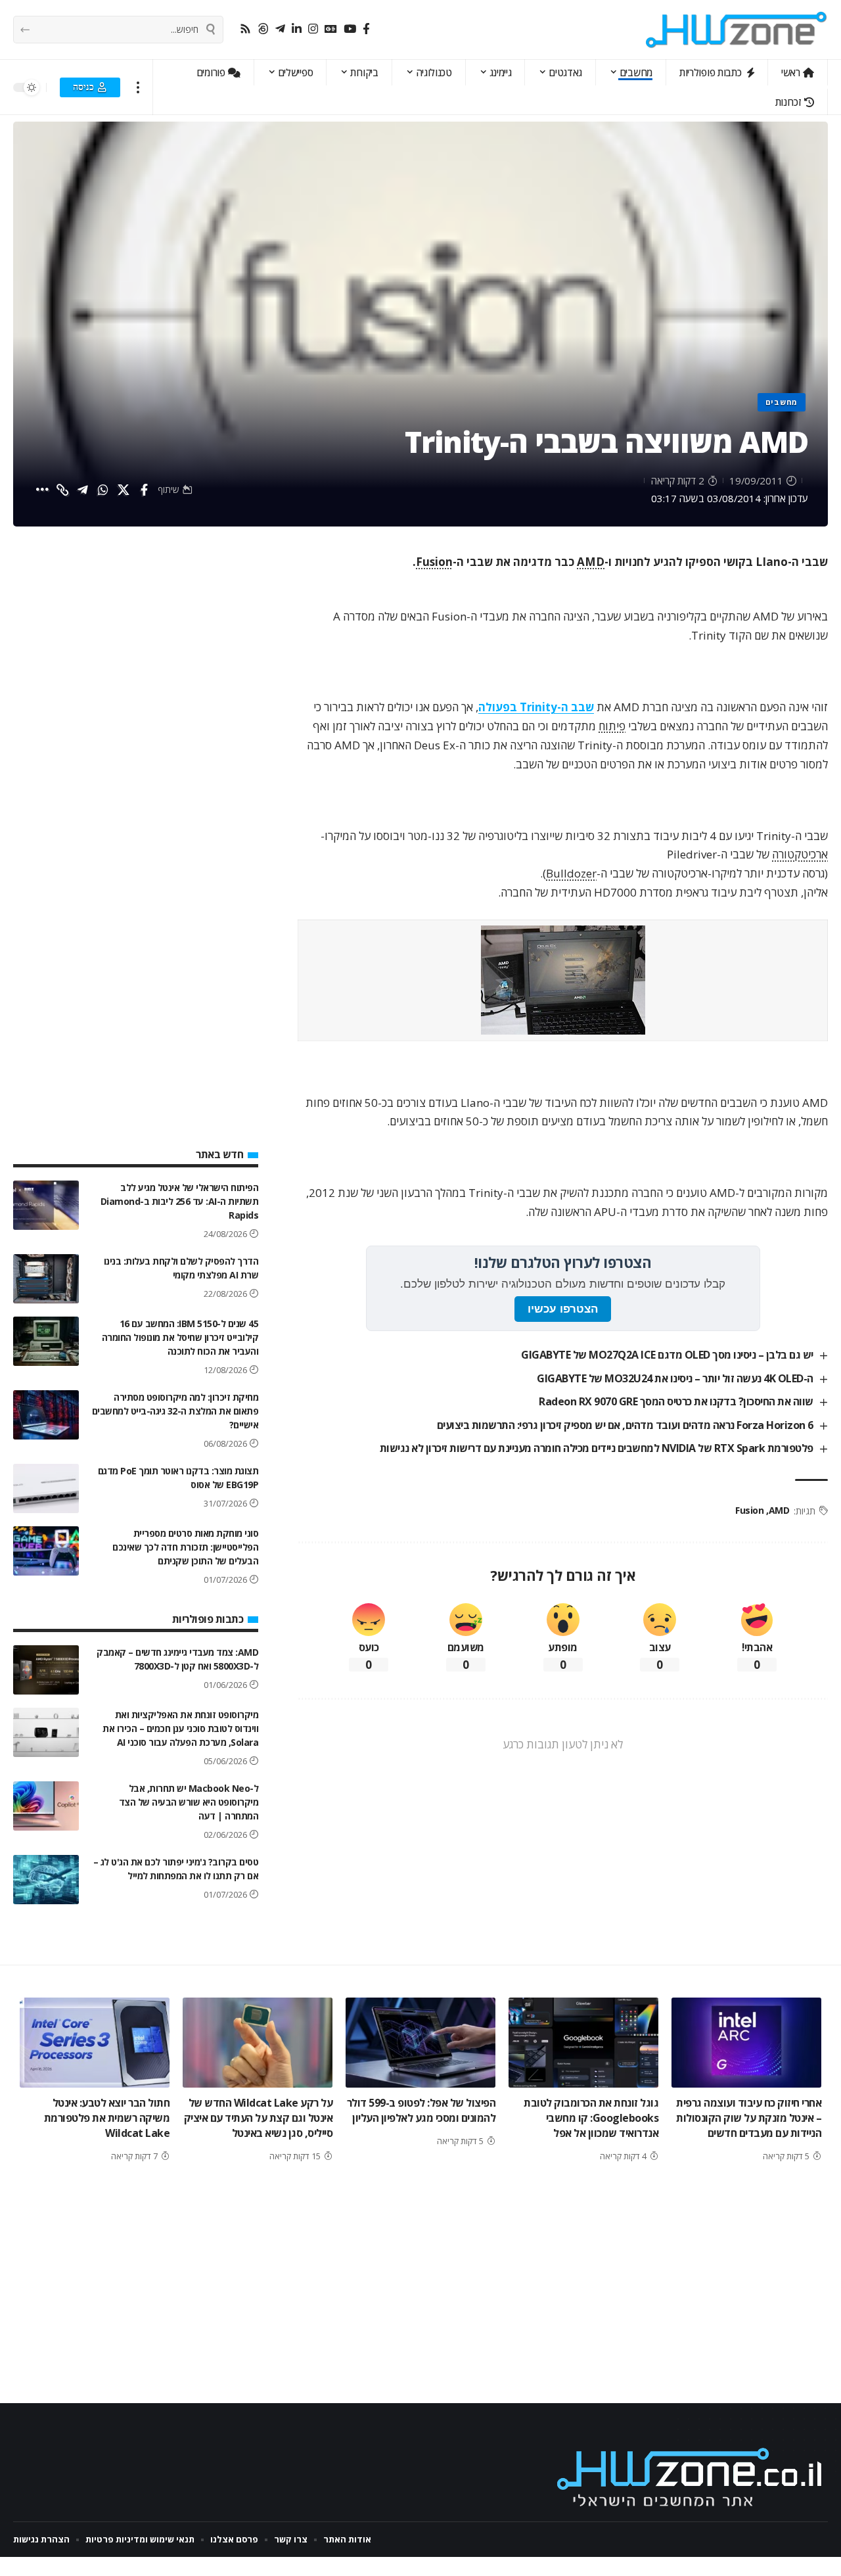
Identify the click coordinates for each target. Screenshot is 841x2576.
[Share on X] (124, 490)
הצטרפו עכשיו (563, 1309)
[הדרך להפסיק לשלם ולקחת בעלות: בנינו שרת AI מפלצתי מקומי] (46, 1279)
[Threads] (263, 29)
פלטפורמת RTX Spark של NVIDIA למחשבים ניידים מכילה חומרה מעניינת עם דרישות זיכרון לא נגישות (597, 1448)
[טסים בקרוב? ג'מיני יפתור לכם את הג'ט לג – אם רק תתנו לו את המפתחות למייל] (46, 1880)
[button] (138, 87)
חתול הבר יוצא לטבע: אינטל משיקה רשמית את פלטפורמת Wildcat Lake (107, 2118)
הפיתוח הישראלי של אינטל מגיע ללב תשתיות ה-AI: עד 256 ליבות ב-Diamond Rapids (180, 1201)
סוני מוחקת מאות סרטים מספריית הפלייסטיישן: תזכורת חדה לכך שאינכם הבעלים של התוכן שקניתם (185, 1547)
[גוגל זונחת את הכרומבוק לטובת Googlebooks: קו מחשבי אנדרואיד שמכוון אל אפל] (583, 2043)
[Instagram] (313, 29)
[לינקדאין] (297, 29)
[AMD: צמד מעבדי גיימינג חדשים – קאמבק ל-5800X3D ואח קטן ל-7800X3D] (46, 1670)
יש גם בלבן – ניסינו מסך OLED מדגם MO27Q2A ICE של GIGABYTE (667, 1355)
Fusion (434, 562)
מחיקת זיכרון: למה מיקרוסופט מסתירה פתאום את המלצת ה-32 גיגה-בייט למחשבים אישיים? (175, 1411)
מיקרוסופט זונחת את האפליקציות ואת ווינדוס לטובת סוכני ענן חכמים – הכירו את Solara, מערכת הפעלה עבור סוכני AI (180, 1728)
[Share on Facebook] (144, 490)
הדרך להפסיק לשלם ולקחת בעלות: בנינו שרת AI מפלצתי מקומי (181, 1268)
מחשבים (782, 402)
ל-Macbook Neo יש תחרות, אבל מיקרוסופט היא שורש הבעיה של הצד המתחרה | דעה (189, 1802)
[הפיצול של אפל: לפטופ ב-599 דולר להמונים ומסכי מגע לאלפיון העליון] (420, 2043)
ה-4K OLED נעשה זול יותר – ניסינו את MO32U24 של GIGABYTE (675, 1378)
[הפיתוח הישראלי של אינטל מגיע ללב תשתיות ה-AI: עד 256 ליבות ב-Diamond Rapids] (46, 1205)
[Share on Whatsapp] (103, 490)
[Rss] (245, 29)
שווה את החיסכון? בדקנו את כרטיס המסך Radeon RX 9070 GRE (676, 1401)
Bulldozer (571, 873)
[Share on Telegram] (83, 490)
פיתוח (612, 726)
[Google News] (331, 29)
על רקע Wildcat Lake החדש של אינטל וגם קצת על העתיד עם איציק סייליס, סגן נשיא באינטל (259, 2118)
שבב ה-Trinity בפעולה (536, 707)
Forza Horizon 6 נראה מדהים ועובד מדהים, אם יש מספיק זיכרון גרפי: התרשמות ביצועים (625, 1425)
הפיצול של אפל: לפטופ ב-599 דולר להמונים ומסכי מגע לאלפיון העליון (421, 2110)
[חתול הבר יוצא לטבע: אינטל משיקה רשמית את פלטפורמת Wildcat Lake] (95, 2043)
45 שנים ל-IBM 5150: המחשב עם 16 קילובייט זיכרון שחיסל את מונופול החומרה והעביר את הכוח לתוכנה (180, 1337)
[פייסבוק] (366, 29)
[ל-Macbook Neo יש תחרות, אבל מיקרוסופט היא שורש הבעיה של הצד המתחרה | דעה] (46, 1806)
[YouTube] (350, 29)
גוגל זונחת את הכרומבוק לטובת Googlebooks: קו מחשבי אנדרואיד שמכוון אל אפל (591, 2118)
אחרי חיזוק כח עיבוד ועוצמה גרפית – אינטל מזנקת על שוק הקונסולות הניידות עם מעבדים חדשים (749, 2118)
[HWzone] (737, 30)
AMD (591, 562)
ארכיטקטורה (800, 854)
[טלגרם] (280, 29)
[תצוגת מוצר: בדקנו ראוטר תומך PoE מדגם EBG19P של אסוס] (46, 1488)
